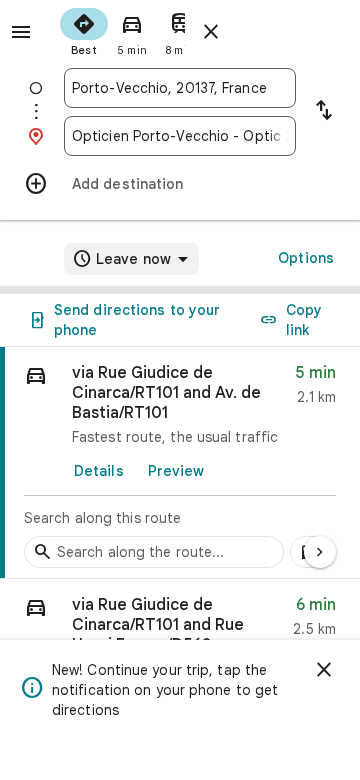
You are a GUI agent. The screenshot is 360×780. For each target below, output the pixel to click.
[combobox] (180, 88)
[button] (180, 631)
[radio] (84, 30)
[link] (180, 463)
